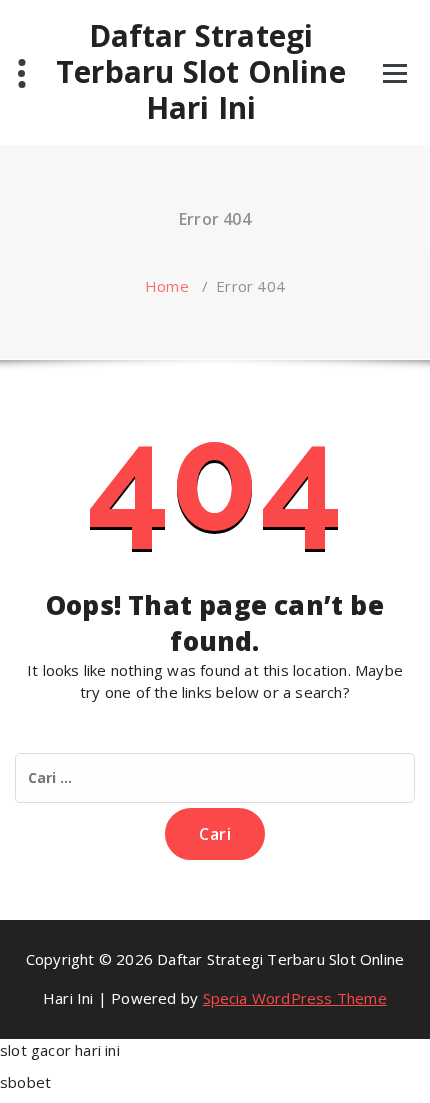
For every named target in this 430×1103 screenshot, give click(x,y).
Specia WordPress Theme (295, 998)
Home (167, 286)
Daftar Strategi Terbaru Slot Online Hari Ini (201, 72)
